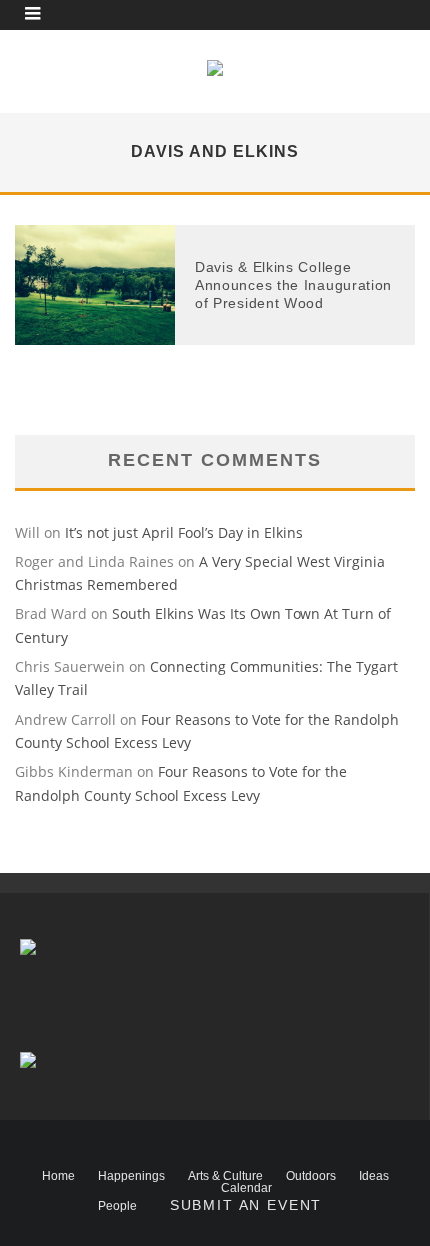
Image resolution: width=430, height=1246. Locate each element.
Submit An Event (246, 1205)
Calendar (246, 1188)
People (117, 1206)
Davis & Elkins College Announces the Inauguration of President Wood (293, 285)
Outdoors (311, 1176)
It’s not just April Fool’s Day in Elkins (184, 532)
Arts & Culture (225, 1176)
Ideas (374, 1176)
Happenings (131, 1176)
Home (58, 1176)
